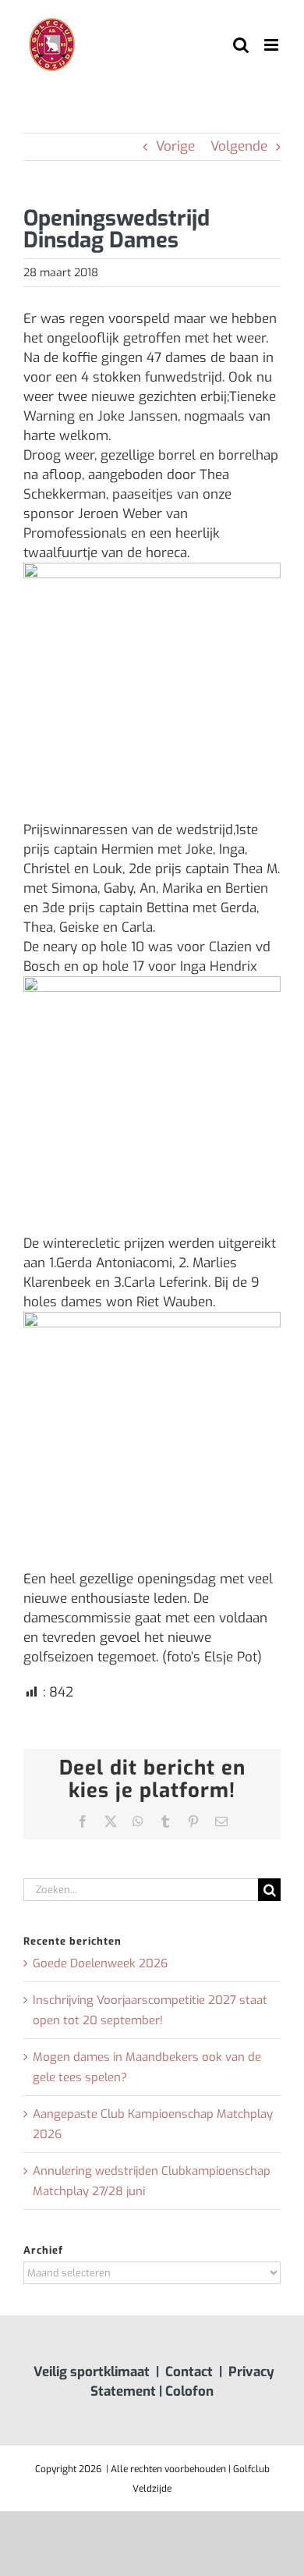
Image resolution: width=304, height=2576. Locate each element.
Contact (189, 2372)
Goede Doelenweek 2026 (100, 1963)
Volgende (239, 146)
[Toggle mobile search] (241, 45)
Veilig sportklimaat (92, 2372)
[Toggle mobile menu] (272, 45)
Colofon (189, 2391)
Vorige (175, 146)
